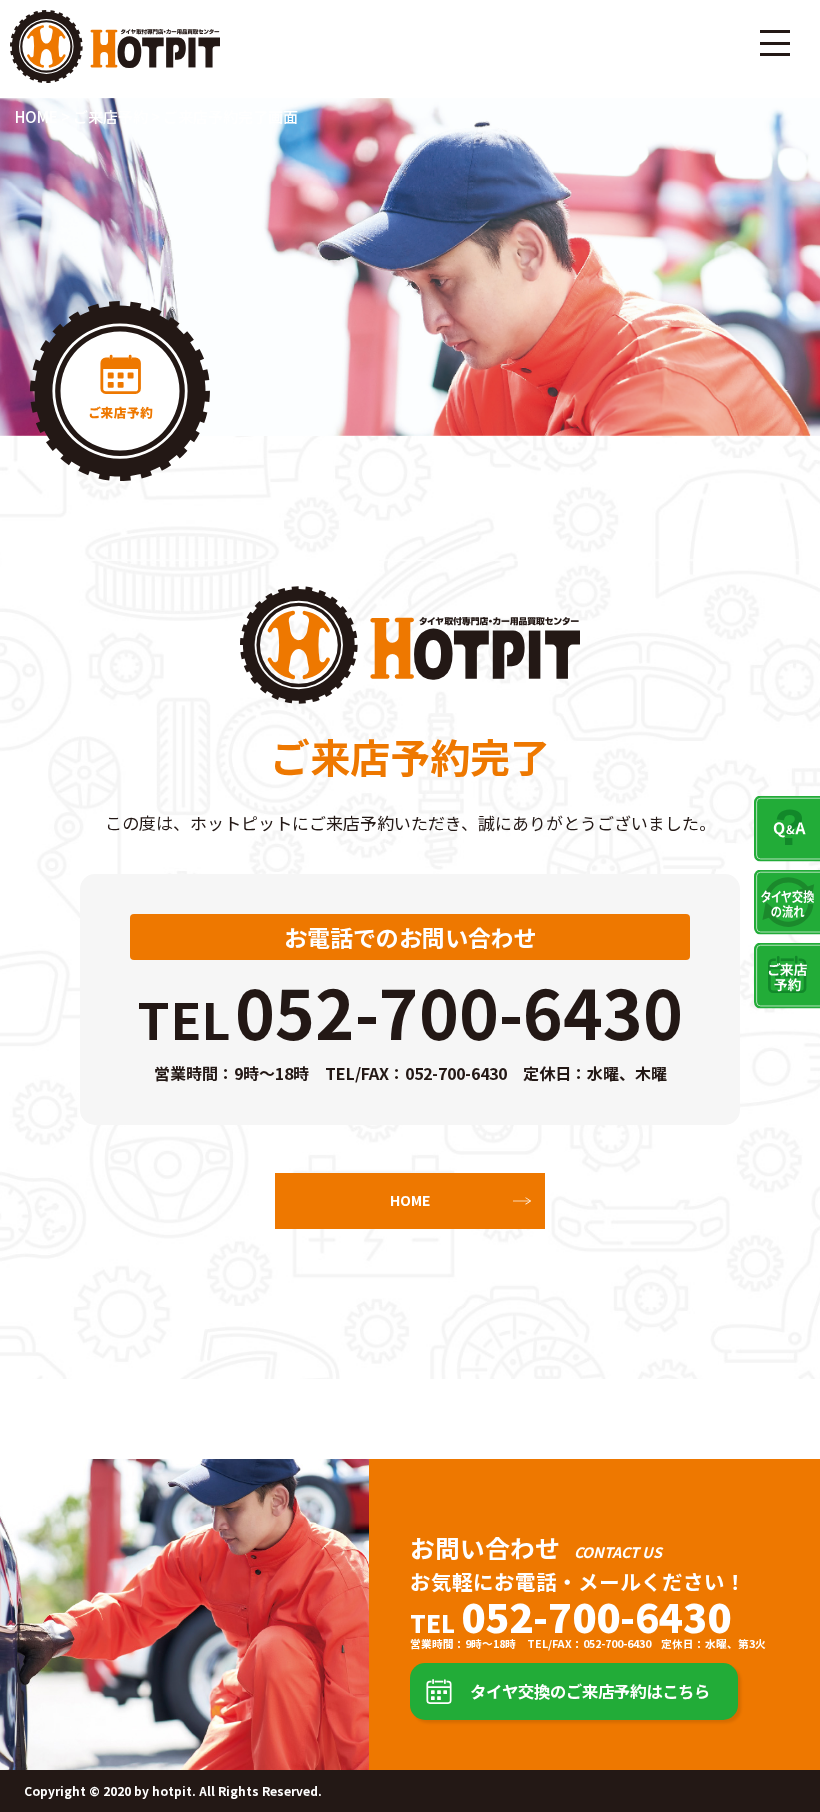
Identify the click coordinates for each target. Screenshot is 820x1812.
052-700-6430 (459, 1010)
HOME (410, 1200)
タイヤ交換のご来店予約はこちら (590, 1691)
